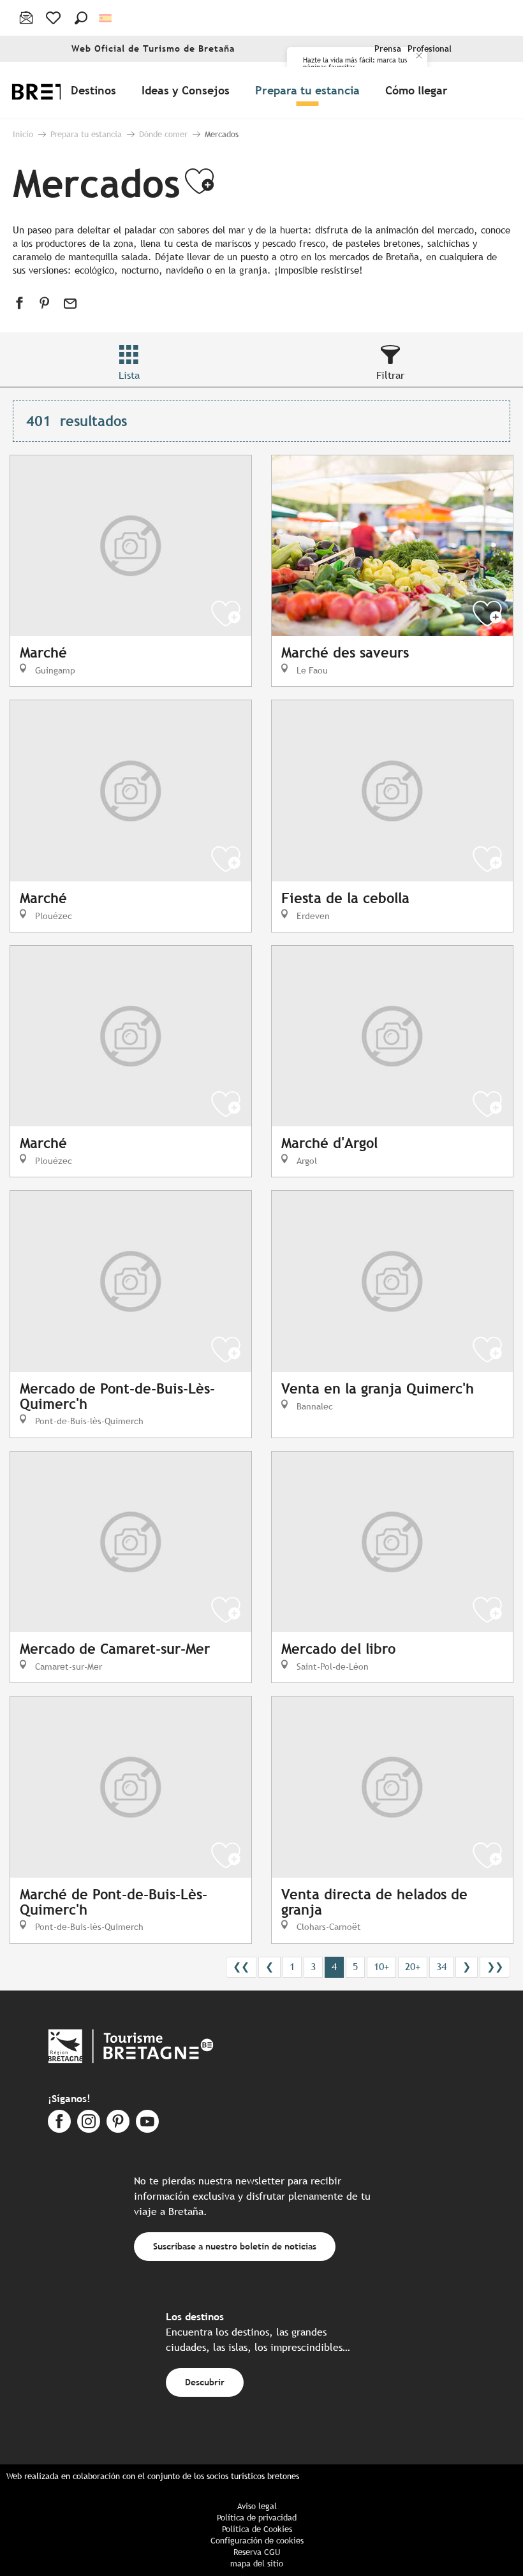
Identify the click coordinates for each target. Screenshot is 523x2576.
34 (441, 1967)
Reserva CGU (257, 2552)
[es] (106, 18)
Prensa (388, 49)
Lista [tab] (129, 375)
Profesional (430, 49)
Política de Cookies (257, 2529)
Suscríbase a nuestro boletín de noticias (235, 2246)
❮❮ (241, 1967)
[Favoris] (55, 18)
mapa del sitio (257, 2564)
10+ (381, 1967)
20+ (413, 1967)
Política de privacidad (257, 2518)
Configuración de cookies (257, 2541)
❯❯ (495, 1967)
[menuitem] (96, 90)
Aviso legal (257, 2506)
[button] (81, 18)
